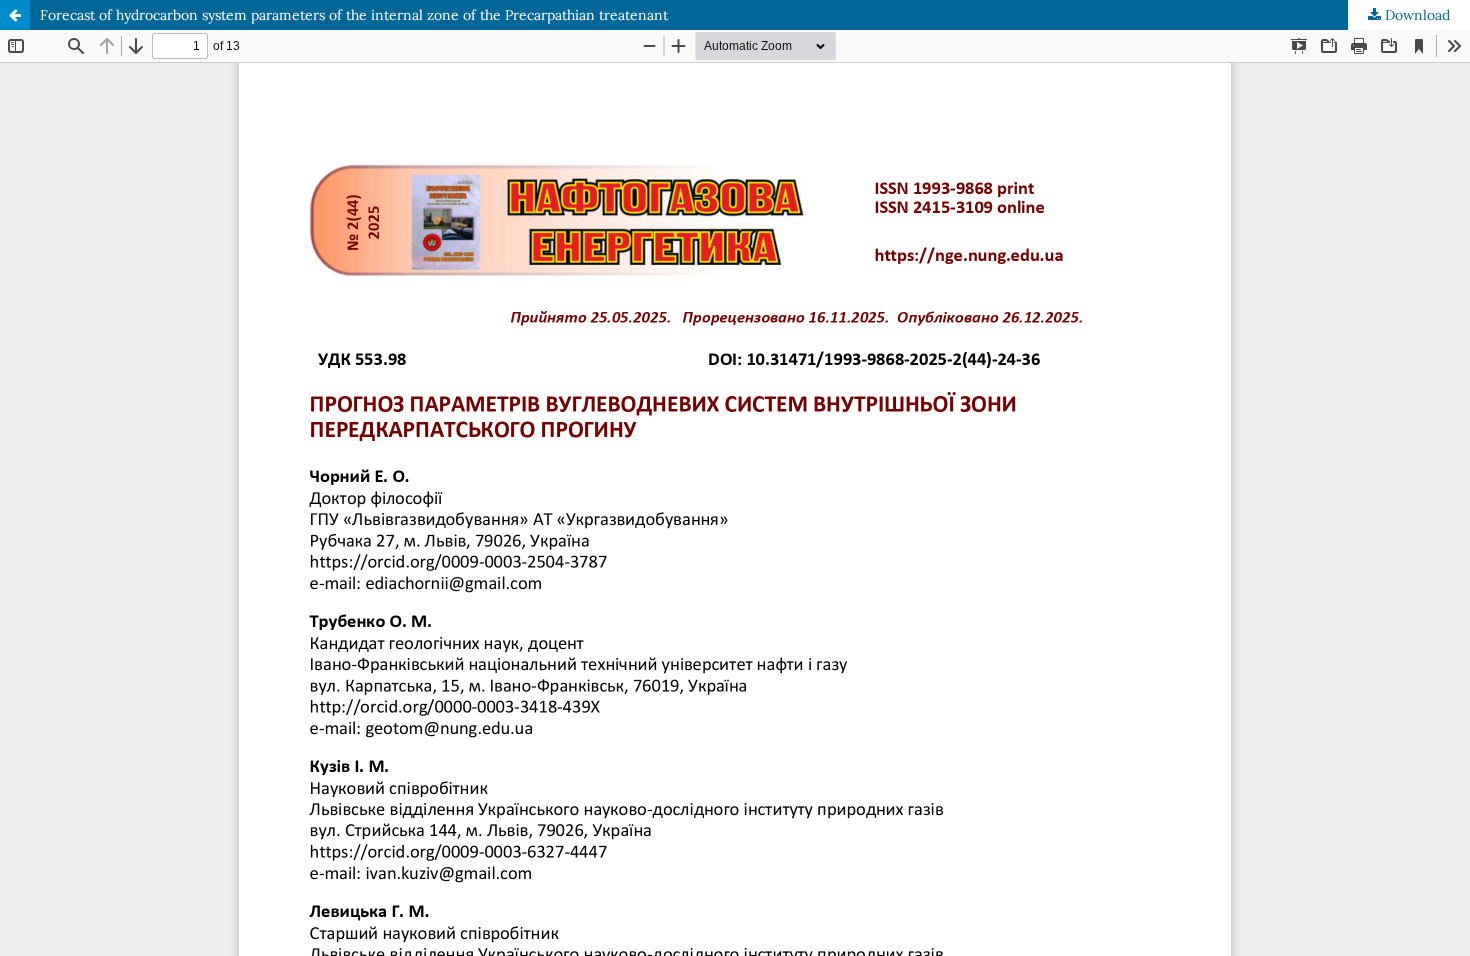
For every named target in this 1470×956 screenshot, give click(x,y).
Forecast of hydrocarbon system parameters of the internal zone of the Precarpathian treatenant (354, 15)
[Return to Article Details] (15, 15)
